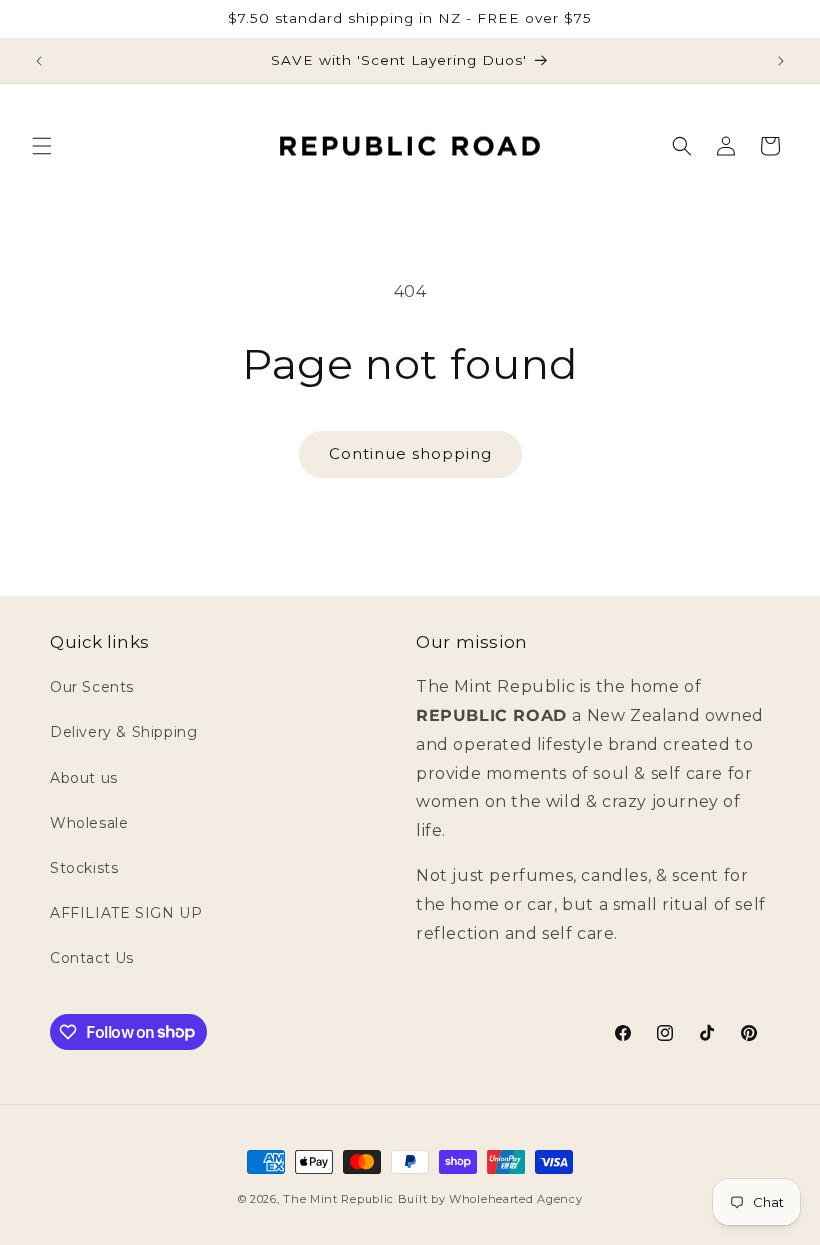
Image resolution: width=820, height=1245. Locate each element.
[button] (42, 146)
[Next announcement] (781, 61)
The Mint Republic (338, 1199)
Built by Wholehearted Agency (490, 1199)
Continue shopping (410, 453)
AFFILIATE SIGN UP (126, 913)
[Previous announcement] (39, 61)
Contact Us (92, 958)
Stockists (84, 868)
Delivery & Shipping (123, 732)
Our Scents (92, 687)
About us (84, 778)
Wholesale (89, 823)
